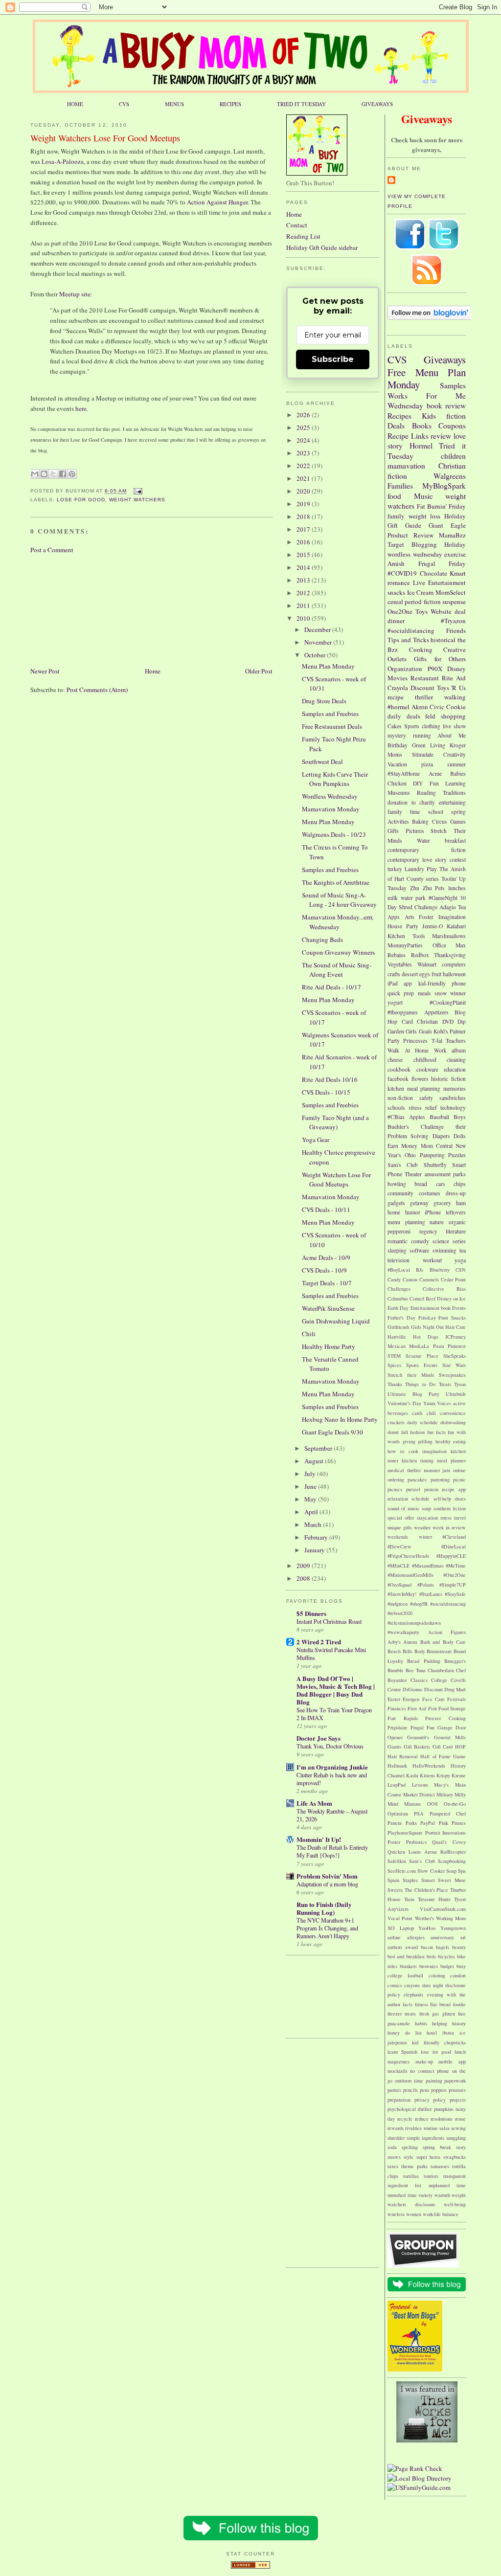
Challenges (399, 1289)
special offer (401, 1518)
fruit (436, 974)
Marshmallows (449, 936)
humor (413, 1212)
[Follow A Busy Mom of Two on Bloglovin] (430, 317)
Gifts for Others (440, 659)
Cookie (456, 707)
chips (460, 1184)
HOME (75, 104)
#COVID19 (402, 573)
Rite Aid (454, 678)
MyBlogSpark (444, 486)
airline (394, 1937)
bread (421, 1184)
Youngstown (453, 1928)
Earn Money (402, 1146)
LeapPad (397, 1785)
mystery (397, 735)
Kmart (458, 573)
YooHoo (427, 1928)
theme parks (414, 2166)
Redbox (420, 955)
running (422, 735)
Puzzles (457, 1155)
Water (423, 840)
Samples (453, 385)
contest (458, 860)
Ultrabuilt (456, 1394)
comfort (458, 1975)
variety (425, 2195)
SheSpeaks (455, 1356)
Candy (394, 1279)
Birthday (398, 745)
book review (446, 405)
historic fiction (448, 1079)
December (318, 629)
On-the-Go (455, 1804)
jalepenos (397, 2042)
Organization (405, 669)
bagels (443, 1947)
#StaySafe (455, 1594)
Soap (451, 1871)
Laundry (414, 869)
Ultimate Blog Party (413, 1394)
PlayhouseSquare (405, 1833)
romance (399, 582)
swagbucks (455, 2157)
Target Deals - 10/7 (327, 1283)
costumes (430, 1193)
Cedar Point (453, 1279)
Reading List (303, 236)
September (319, 1448)
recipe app (454, 1489)
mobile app (452, 2061)
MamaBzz (452, 535)
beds (431, 1956)
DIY (418, 783)
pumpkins (444, 2109)
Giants (394, 1747)
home (394, 1212)
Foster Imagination (442, 917)
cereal (395, 602)
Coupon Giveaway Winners (338, 952)
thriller (424, 697)
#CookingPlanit (448, 1002)
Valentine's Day (404, 1403)
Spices (394, 1365)
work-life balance (441, 2214)
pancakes (417, 1479)
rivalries (413, 2128)
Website (441, 611)
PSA (419, 1814)
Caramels (429, 1279)
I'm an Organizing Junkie (332, 1767)
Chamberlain (441, 1670)
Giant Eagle (447, 525)
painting (434, 2081)
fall (405, 1432)
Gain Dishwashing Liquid (336, 1321)
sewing (458, 2128)
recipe (396, 697)
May (311, 1499)
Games (458, 821)
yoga (460, 1260)
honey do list (405, 2033)
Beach (394, 1651)
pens (424, 2090)
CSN (461, 1270)
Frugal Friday (442, 563)
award (411, 1947)
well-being (455, 2204)
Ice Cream (421, 592)
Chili (309, 1334)
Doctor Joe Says (319, 1738)
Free (397, 372)
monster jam (437, 1470)
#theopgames (403, 1012)
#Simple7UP (453, 1585)
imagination (434, 1451)
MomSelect (451, 592)
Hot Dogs (426, 1337)
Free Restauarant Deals (332, 726)
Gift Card (443, 1747)
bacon (427, 1947)
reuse (460, 2119)
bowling (397, 1184)
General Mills (450, 1737)
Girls (411, 1031)
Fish (433, 1708)
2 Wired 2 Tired (319, 1642)
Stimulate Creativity (439, 754)
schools (396, 1108)
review (441, 436)
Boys (460, 1117)
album (459, 1050)
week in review (449, 1527)
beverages (398, 1413)
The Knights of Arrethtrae (336, 882)
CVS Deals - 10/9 (324, 1270)
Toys (421, 611)
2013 (304, 580)
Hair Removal (403, 1756)
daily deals (404, 716)
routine (431, 2128)
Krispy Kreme (451, 1775)
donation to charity (411, 802)
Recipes (399, 416)
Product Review (410, 535)
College (439, 1680)
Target (396, 544)
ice (463, 2033)
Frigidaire (398, 1727)
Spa (462, 1871)
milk (393, 898)
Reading (426, 793)
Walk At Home (408, 1050)
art (463, 1937)
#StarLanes (431, 1594)
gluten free (454, 2014)
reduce (422, 2119)
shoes (460, 1499)
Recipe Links (408, 436)
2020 (304, 491)
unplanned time (447, 2185)
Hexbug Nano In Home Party (340, 1419)
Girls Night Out (427, 1327)
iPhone (433, 1212)
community (400, 1193)
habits (421, 2023)
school (436, 812)
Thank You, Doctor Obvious (330, 1746)
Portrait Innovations (446, 1833)
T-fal (437, 1041)
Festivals (456, 1699)
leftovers (456, 1212)
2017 (304, 529)
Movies (398, 678)
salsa (444, 2128)
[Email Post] (136, 491)
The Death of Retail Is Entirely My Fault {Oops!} (332, 1851)
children (453, 456)
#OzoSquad (399, 1585)
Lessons (420, 1785)
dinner (396, 621)
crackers (396, 1422)
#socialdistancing (411, 630)
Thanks (395, 1384)
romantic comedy (408, 1241)
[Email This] (35, 474)
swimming (444, 1250)
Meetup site (75, 294)
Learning (455, 783)
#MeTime (456, 1566)
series (459, 1241)
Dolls (460, 1136)
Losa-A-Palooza (63, 161)
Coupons (452, 426)
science (441, 1241)
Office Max (449, 945)
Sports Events (422, 1365)
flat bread (440, 2004)
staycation (427, 1518)
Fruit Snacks (452, 1318)
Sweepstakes (452, 1375)
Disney (456, 669)
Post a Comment (52, 550)
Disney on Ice (451, 1299)
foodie (459, 2004)
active (459, 1403)
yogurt (395, 1002)
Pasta (439, 1346)
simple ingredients (426, 2138)
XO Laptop (401, 1928)
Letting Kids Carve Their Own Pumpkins (335, 779)
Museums (399, 793)
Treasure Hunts (434, 1899)
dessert (410, 974)
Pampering (432, 1155)
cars (441, 1184)
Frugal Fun (422, 1727)
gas (435, 2014)
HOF (460, 1747)
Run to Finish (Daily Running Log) (324, 1908)
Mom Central (437, 1146)
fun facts (436, 1432)
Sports (412, 726)
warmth (442, 2195)
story (461, 2147)
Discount (422, 688)
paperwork (455, 2081)
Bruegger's (455, 1661)
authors (395, 1947)
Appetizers (436, 1012)
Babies (458, 773)
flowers (420, 1079)
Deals (396, 426)
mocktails (398, 2071)
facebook (398, 1079)
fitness (421, 2004)
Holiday (455, 544)
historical (443, 640)
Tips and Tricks (408, 640)
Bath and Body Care (443, 1642)
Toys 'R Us (452, 688)
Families (400, 486)
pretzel (413, 1489)
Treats (445, 1384)
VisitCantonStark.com (443, 1909)
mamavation (406, 466)
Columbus (398, 1299)
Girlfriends (399, 1327)
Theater (413, 1174)
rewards (396, 2128)
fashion (417, 1432)
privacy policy (430, 2100)
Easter (394, 1699)
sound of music (404, 1508)
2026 (304, 415)
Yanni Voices (437, 1403)
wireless (396, 2214)
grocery (442, 1203)
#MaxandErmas (428, 1566)
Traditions (454, 793)
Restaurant (425, 678)
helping (440, 2023)
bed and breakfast (406, 1956)
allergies (416, 1937)
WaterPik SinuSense (328, 1308)
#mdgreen (398, 1604)
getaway (419, 1203)
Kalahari (456, 926)
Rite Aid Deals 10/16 (330, 1079)
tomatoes (440, 2166)
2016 (304, 542)
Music (423, 496)
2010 (304, 618)
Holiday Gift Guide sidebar (322, 247)
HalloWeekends (429, 1766)
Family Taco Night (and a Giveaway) (335, 1122)
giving (409, 1441)
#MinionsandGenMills (410, 1575)
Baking (420, 821)
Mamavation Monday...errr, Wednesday (338, 922)
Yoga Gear (316, 1140)
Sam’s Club (422, 1861)
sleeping (397, 1250)
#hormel (399, 707)
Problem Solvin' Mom (327, 1876)
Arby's (394, 1642)
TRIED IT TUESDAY (301, 104)
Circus (440, 821)
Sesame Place (422, 1356)
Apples (417, 1117)
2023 (304, 453)
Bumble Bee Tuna (407, 1670)
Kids (429, 416)
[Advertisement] (79, 609)
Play (432, 869)
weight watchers (137, 500)
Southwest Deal (322, 762)
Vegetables (400, 964)
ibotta (448, 2033)
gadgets (396, 1203)
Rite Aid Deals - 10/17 (331, 987)
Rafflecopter (453, 1852)
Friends (456, 630)
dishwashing (453, 1422)
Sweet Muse (452, 1880)
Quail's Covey (449, 1842)
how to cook (403, 1451)
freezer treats (402, 2014)
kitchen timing (418, 1460)
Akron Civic (428, 707)
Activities (398, 821)
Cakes (395, 726)
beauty (459, 1947)
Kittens (427, 1775)
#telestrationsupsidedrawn (414, 1623)
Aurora (410, 1642)
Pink (444, 1823)
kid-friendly (432, 983)
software (419, 1250)
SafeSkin (397, 1861)
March (314, 1524)
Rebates (397, 955)
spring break (437, 2147)
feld (430, 716)
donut (393, 1432)
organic (457, 1222)
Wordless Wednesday (330, 796)
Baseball (439, 1117)
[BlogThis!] (44, 474)
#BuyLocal (399, 1270)
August (315, 1461)
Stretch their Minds (411, 1375)
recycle (405, 2119)
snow (441, 993)
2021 (304, 478)
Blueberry (440, 1270)
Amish (396, 563)
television (399, 1260)
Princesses (415, 1041)
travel (460, 1518)
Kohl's (441, 1031)
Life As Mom (314, 1803)
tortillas (411, 2176)
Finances (397, 1708)
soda (392, 2147)
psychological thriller (410, 2109)
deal (460, 611)
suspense (454, 602)
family (396, 516)
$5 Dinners (311, 1613)
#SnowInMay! (402, 1594)
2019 (304, 504)
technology (453, 1108)
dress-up (456, 1193)
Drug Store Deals (324, 701)
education (455, 1069)
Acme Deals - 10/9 (326, 1257)
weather (422, 1527)
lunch (460, 2052)
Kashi (412, 1775)
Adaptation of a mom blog (327, 1884)
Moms (395, 754)
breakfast (455, 840)
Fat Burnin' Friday (441, 506)
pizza (427, 764)
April (312, 1512)
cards (417, 1413)
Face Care (433, 1699)
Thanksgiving (450, 955)
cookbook (399, 1069)
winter (425, 1537)
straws (394, 2157)
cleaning (456, 1060)
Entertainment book (431, 1308)
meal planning (424, 1088)
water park (413, 898)
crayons (412, 1985)
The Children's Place (427, 1890)
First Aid (417, 1708)
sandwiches (453, 1098)
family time (404, 812)
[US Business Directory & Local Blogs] (250, 2566)
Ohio (410, 1155)
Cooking (421, 650)
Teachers (456, 1041)
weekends (398, 1537)
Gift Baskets (417, 1747)
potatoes (457, 2090)
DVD (448, 1021)
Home (153, 671)
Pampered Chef (448, 1814)
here (81, 408)
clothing (431, 726)
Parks (411, 1823)
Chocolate (433, 573)
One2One (400, 611)
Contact (297, 225)
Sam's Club (403, 1165)
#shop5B (419, 1604)
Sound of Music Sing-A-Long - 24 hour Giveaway (339, 900)
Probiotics (416, 1842)
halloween (454, 974)
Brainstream (439, 1651)
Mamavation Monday (331, 809)
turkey (395, 869)
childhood (425, 1060)
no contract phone (430, 2071)
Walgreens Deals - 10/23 (334, 834)
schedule (421, 1499)
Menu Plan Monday (427, 379)
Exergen (411, 1699)
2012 (304, 593)
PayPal (428, 1823)
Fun (434, 783)
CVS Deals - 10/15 (326, 1092)
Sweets (395, 1890)
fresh (424, 2014)
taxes (393, 2166)
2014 (304, 567)
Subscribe (333, 359)
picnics (395, 1489)
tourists (431, 2176)
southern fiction (450, 1508)
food (394, 496)
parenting (440, 1479)
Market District (419, 1794)
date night (433, 1985)
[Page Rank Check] (415, 2468)
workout (432, 1260)
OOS (433, 1804)
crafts (394, 974)
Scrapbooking (452, 1861)
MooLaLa (419, 1346)
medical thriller (404, 1470)
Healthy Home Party (329, 1346)
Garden (396, 1031)
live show (454, 726)
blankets (408, 1966)
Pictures (415, 831)
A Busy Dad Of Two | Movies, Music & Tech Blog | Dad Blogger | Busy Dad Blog (336, 1690)
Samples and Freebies (330, 714)
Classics (419, 1680)
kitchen (396, 1088)
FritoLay (427, 1318)
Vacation (397, 764)
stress (446, 1518)
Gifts (393, 831)
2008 (304, 1578)
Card (407, 1021)
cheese (395, 1060)
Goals (425, 1031)
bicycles (446, 1956)
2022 (304, 466)
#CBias (396, 1117)
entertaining (452, 802)
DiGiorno (412, 1689)
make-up (424, 2061)
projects (458, 2100)
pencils (410, 2090)
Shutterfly (435, 1165)
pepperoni (399, 1231)
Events (459, 1308)
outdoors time (409, 2081)
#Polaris (426, 1585)
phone (459, 983)
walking (455, 697)
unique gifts (400, 1527)
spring (458, 812)
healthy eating (451, 1441)
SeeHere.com (402, 1871)
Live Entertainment (439, 582)
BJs (420, 1270)
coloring (437, 1975)
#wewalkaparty (403, 1632)
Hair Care (455, 1327)
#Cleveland (454, 1537)
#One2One (455, 1575)
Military (445, 1794)
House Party (403, 926)
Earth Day (398, 1308)
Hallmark (397, 1766)
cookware (427, 1069)
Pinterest (457, 1346)
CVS (124, 104)
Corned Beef (422, 1299)
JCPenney (455, 1337)
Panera (395, 1823)
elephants (413, 1994)
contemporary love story (417, 860)
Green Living (429, 745)
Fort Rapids (403, 1718)
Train (409, 1899)
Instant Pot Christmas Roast (329, 1621)
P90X (435, 669)
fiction (456, 416)
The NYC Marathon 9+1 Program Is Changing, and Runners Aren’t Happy (327, 1928)
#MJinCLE (399, 1566)
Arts (410, 917)
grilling (425, 1441)
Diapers (441, 1136)
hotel (432, 2033)
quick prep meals (409, 993)
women (414, 2214)
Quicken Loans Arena (412, 1852)
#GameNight (443, 898)
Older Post (259, 671)
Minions (412, 1804)
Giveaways (445, 359)
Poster (394, 1842)
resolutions (442, 2119)
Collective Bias (444, 1289)
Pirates (459, 1823)
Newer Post (45, 671)
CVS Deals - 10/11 (326, 1210)
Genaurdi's (418, 1737)
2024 (304, 440)
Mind (393, 1804)
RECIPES (230, 104)
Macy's (441, 1785)
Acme (435, 773)
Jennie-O (433, 926)
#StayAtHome (404, 773)
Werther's (424, 1918)
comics (395, 1985)
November (319, 642)
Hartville (397, 1337)
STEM (394, 1356)
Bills (408, 1651)
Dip (462, 1021)
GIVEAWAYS (377, 104)
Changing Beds (322, 940)
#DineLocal (454, 1546)
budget (447, 1966)
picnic (459, 1479)
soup (426, 1508)
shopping (453, 716)
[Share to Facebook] (63, 474)
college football (405, 1975)
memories (455, 1088)
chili (431, 1413)
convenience (453, 1413)
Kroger (458, 745)
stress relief (423, 1108)
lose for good (81, 500)
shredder (396, 2138)
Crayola (398, 688)
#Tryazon (453, 621)
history (459, 2023)
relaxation (398, 1499)
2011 (304, 605)
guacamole (399, 2023)
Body (420, 1651)
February (317, 1537)
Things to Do (420, 1384)
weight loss (425, 516)
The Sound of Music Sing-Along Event (337, 970)
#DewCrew (399, 1546)
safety (426, 1098)
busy (461, 1966)
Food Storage (452, 1708)
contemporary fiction (427, 850)
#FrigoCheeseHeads (408, 1556)
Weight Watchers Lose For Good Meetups (105, 138)
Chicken (397, 783)
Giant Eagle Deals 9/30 (332, 1432)
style (409, 2157)
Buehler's (398, 1127)
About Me (452, 735)
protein (431, 1489)
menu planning (406, 1222)
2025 (304, 427)
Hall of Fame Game (443, 1756)
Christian (427, 1021)
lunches (457, 888)
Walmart (427, 964)
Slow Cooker (431, 1871)
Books (422, 426)
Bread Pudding (423, 1661)
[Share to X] (53, 474)
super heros (429, 2157)
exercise (455, 554)
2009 (304, 1566)
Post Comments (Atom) (97, 690)
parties (394, 2090)
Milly (460, 1794)
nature (437, 1222)
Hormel (421, 446)
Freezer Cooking (445, 1718)
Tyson (460, 1384)
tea (463, 1250)
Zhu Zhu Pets (428, 888)
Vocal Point (400, 1918)
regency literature (443, 1231)
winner (458, 993)
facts (408, 2004)
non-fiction (400, 1098)
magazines (399, 2061)
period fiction (422, 602)
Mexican (397, 1346)
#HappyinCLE (451, 1556)
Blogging (424, 544)
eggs (425, 974)
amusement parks (445, 1174)
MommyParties (405, 945)
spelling (410, 2147)
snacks (396, 592)
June (311, 1486)
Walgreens (450, 476)
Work (440, 1050)
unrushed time (402, 2195)
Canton (410, 1279)
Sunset (428, 1880)
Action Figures (447, 1632)
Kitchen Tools (406, 936)
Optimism (398, 1814)
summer (456, 764)
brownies (429, 1966)
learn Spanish (402, 2052)
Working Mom (451, 1918)
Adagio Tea (453, 907)
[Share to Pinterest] (72, 474)
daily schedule (422, 1422)
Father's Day (401, 1318)
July (311, 1474)
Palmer (458, 1031)
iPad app (400, 983)
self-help (442, 1499)
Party (394, 1041)
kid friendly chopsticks (439, 2042)
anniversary (442, 1937)
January (315, 1550)
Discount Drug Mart (445, 1689)
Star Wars (454, 1365)
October (316, 655)
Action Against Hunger (217, 202)
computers (454, 964)
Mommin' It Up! (319, 1839)
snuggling (456, 2138)
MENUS (174, 104)
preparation (399, 2100)
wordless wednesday (415, 554)
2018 (304, 516)
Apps (394, 917)
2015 (304, 555)
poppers (439, 2090)
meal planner (451, 1460)
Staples (410, 1880)
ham (461, 1203)
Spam (393, 1880)
